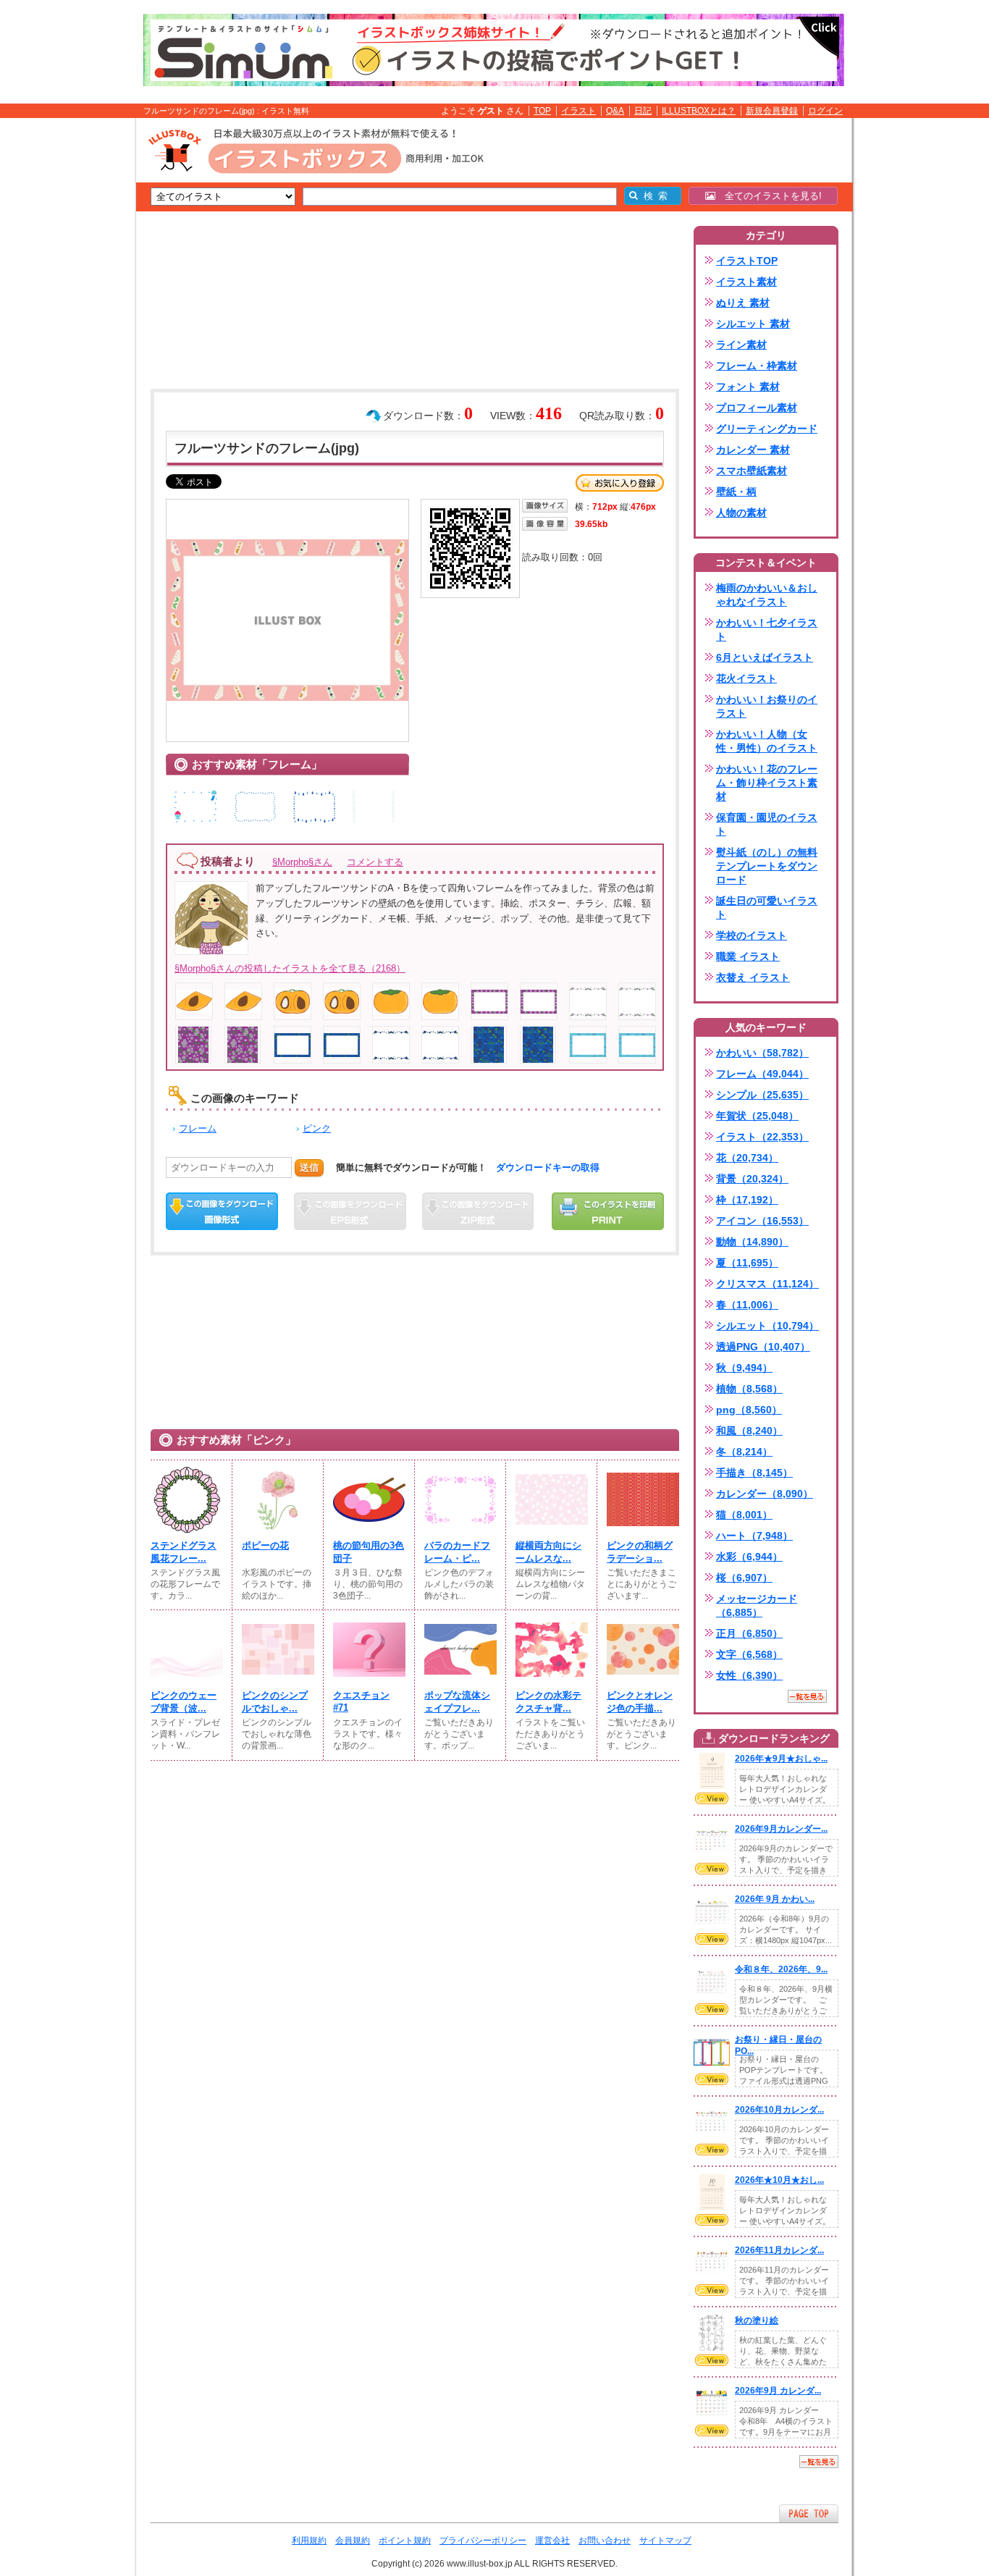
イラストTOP (747, 261)
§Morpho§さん (302, 862)
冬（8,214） (744, 1452)
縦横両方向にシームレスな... (548, 1552)
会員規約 (353, 2541)
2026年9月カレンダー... (781, 1829)
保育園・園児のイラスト (767, 824)
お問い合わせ (605, 2541)
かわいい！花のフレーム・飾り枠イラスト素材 (767, 783)
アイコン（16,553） (762, 1221)
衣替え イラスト (753, 977)
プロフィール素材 (757, 408)
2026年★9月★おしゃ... (781, 1759)
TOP (542, 111)
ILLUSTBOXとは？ (699, 111)
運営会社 (552, 2541)
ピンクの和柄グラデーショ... (640, 1552)
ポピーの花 (265, 1545)
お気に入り (620, 483)
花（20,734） (747, 1158)
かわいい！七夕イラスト (767, 630)
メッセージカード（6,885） (757, 1605)
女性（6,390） (749, 1675)
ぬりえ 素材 (743, 303)
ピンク (317, 1128)
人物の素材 (741, 513)
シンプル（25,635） (762, 1095)
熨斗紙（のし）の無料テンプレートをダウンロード (767, 866)
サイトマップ (665, 2541)
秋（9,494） (744, 1368)
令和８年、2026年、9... (781, 1969)
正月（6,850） (749, 1633)
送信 (309, 1167)
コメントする (375, 862)
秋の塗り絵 (757, 2320)
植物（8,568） (749, 1389)
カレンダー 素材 (753, 450)
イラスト (578, 111)
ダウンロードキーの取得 (548, 1167)
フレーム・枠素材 (757, 366)
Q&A (615, 111)
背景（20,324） (752, 1179)
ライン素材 (741, 345)
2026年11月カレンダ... (779, 2250)
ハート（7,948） (754, 1536)
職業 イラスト (748, 956)
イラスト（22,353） (762, 1137)
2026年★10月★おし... (779, 2180)
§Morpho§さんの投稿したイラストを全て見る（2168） (290, 968)
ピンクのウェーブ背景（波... (184, 1702)
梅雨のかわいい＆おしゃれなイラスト (767, 595)
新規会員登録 (772, 111)
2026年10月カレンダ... (779, 2110)
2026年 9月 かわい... (775, 1899)
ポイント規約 (405, 2541)
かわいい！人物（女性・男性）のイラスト (767, 741)
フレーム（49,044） (762, 1074)
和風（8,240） (749, 1431)
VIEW (712, 1798)
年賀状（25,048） (757, 1116)
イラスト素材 (746, 282)
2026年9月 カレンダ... (778, 2391)
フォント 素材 (748, 387)
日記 (643, 111)
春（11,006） (747, 1305)
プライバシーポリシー (483, 2541)
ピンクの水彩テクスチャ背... (548, 1702)
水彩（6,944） (749, 1557)
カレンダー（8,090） (765, 1494)
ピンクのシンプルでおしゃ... (275, 1702)
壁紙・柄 (736, 492)
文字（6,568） (749, 1654)
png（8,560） (749, 1410)
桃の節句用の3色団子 (369, 1552)
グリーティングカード (767, 429)
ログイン (825, 111)
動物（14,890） (752, 1242)
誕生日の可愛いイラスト (767, 908)
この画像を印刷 (608, 1211)
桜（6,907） (744, 1578)
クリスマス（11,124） (767, 1284)
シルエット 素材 (753, 324)
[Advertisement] (67, 342)
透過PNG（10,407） (763, 1347)
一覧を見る (807, 1696)
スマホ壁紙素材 (752, 471)
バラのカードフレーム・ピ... (457, 1552)
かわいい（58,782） (762, 1053)
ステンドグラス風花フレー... (184, 1552)
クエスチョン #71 (361, 1701)
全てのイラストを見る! (769, 196)
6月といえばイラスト (765, 657)
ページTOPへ (809, 2513)
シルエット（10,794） (767, 1326)
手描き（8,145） (754, 1473)
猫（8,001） (744, 1515)
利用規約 (309, 2541)
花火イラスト (746, 678)
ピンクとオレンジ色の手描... (640, 1702)
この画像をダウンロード (222, 1211)
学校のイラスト (752, 935)
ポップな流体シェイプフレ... (457, 1702)
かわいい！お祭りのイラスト (767, 706)
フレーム (198, 1128)
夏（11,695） (747, 1263)
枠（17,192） (747, 1200)
